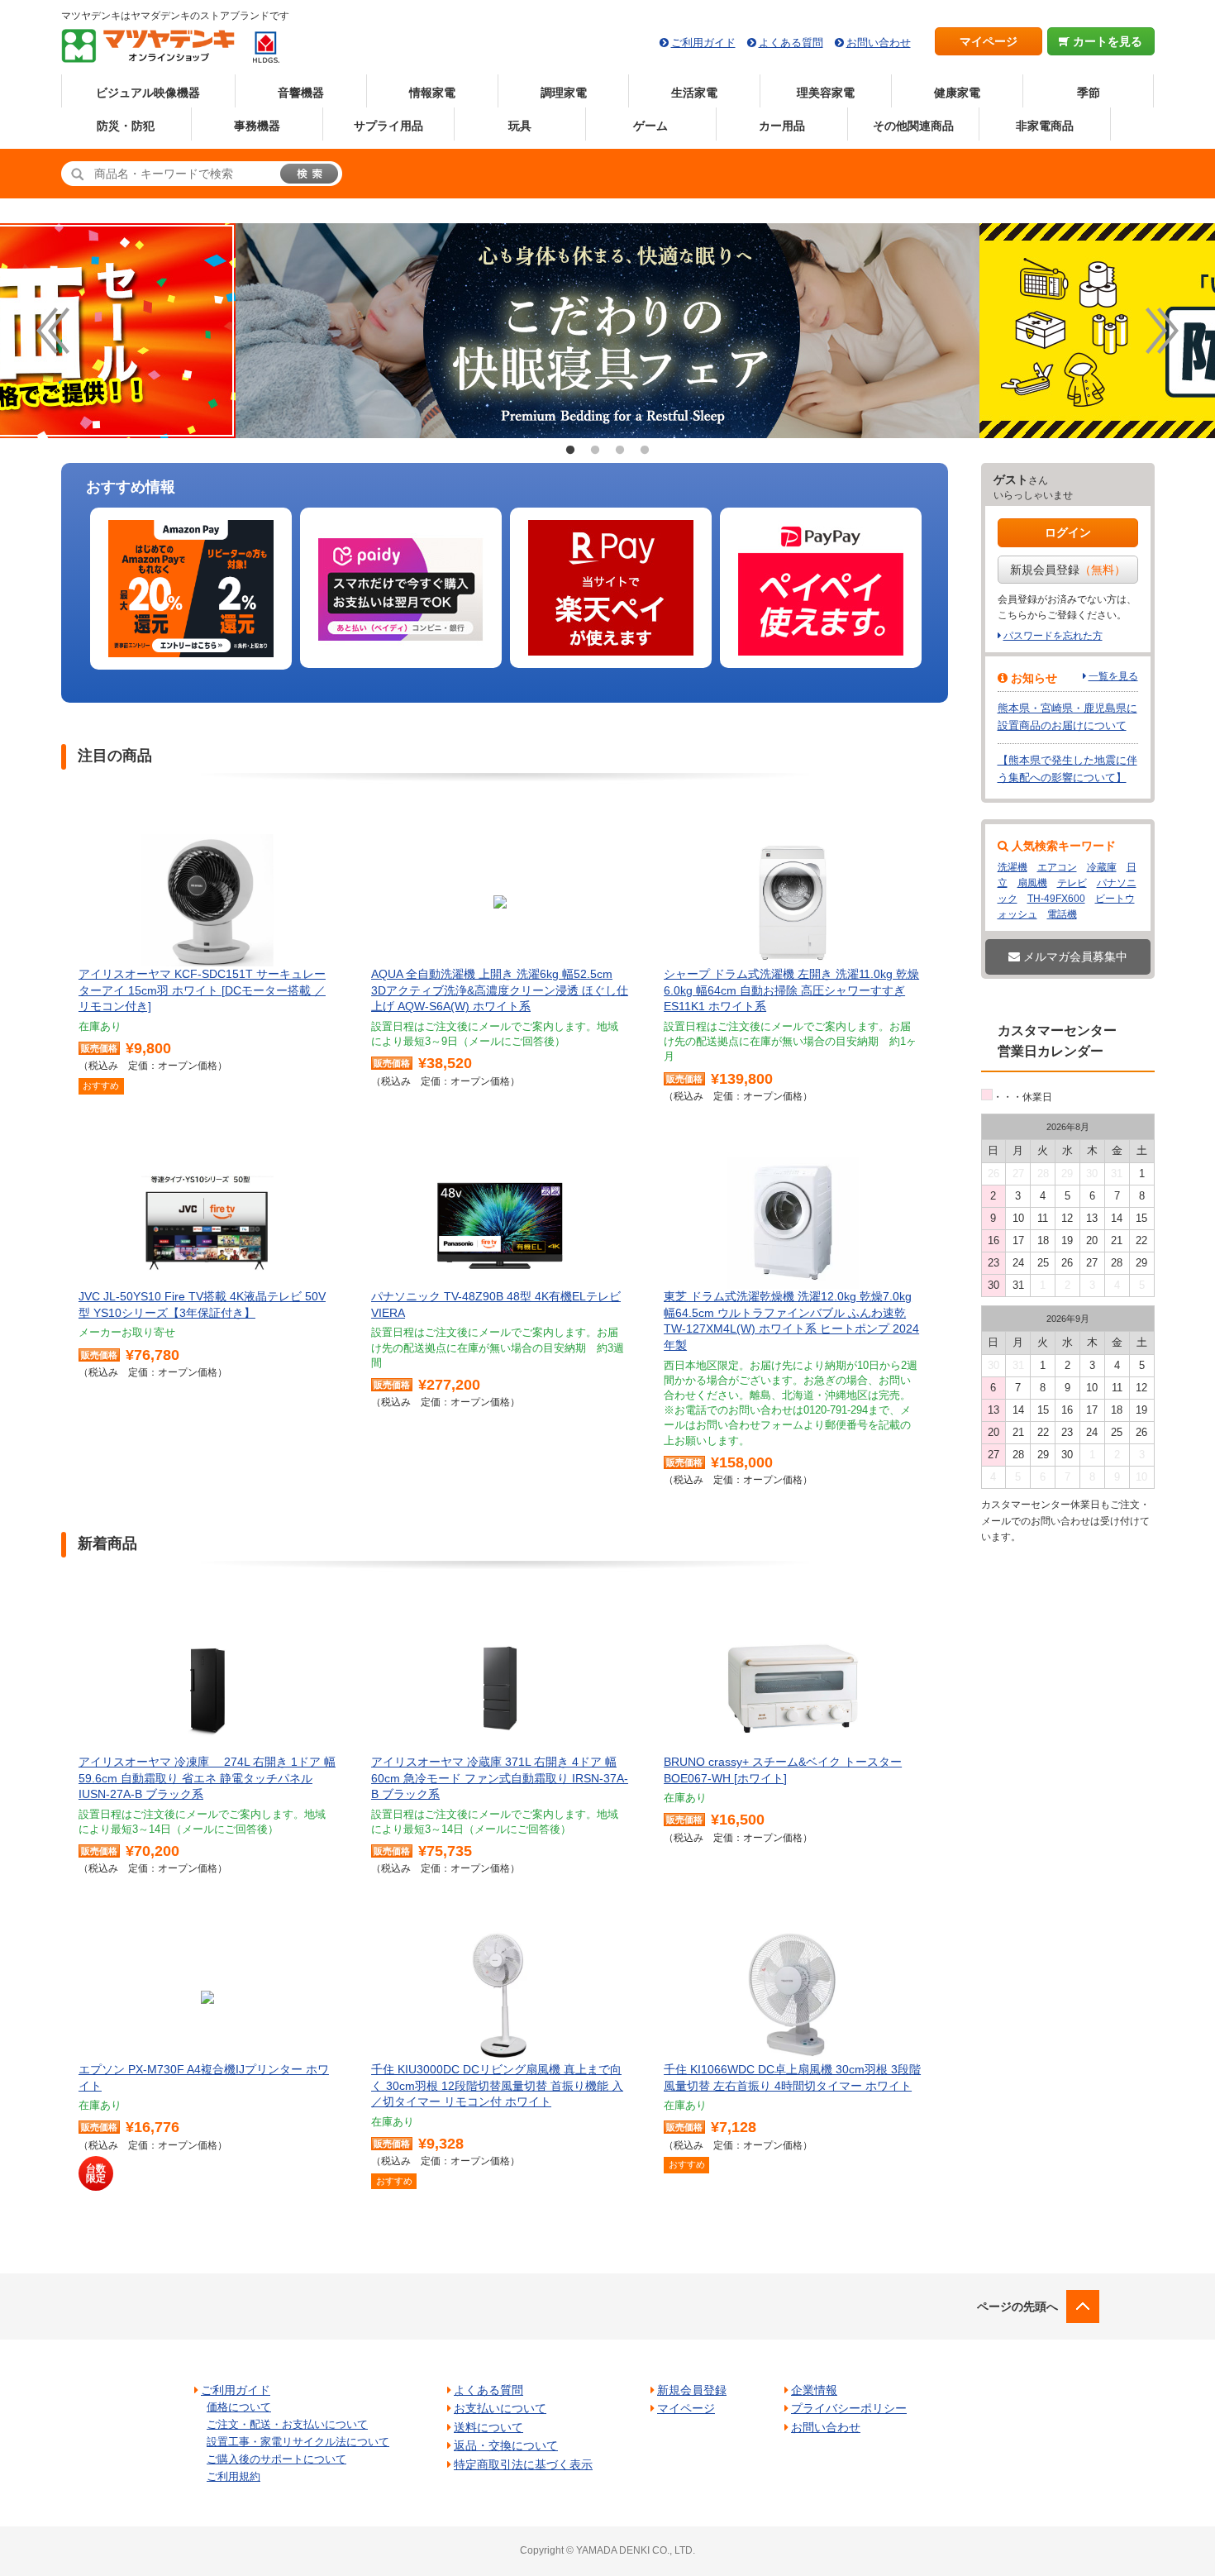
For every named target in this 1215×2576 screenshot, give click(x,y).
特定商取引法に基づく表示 (523, 2464)
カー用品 (782, 126)
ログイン (1068, 532)
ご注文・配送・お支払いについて (287, 2424)
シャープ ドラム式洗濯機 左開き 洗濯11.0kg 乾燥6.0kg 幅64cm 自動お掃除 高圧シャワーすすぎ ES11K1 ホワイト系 (791, 990)
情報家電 (432, 93)
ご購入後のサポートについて (276, 2459)
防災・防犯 (126, 126)
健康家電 (957, 93)
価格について (239, 2407)
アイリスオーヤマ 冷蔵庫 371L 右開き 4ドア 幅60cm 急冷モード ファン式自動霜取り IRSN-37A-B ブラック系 (500, 1778)
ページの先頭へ (1017, 2306)
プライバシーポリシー (849, 2408)
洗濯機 (1012, 867)
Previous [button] (53, 331)
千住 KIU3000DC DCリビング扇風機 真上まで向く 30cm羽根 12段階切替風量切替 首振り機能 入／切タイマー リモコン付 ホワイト (497, 2085)
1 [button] (570, 451)
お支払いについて (500, 2408)
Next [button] (1162, 331)
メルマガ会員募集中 (1074, 956)
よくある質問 (791, 43)
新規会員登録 (1068, 570)
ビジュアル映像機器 (148, 93)
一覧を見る (1113, 676)
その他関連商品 (913, 126)
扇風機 (1032, 883)
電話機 (1062, 914)
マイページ (989, 41)
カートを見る (1106, 41)
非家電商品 (1045, 126)
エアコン (1057, 867)
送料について (488, 2427)
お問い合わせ (879, 43)
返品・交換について (506, 2445)
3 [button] (620, 451)
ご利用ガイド (703, 43)
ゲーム (650, 126)
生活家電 (694, 93)
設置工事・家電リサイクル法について (298, 2442)
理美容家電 (826, 93)
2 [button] (595, 451)
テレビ (1072, 883)
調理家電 (564, 93)
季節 (1089, 93)
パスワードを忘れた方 (1053, 636)
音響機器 (301, 93)
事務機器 (257, 126)
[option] (191, 589)
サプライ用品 (388, 126)
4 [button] (645, 451)
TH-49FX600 (1056, 899)
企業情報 (814, 2390)
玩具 (520, 126)
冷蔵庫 (1102, 867)
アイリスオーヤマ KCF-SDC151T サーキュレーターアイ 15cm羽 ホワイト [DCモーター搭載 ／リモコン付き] (202, 990)
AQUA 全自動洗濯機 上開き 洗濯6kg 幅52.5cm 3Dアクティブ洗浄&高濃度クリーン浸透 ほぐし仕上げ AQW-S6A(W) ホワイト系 (500, 990)
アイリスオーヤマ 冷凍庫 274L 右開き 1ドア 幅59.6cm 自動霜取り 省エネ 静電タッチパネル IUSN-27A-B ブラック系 (207, 1778)
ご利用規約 (233, 2476)
